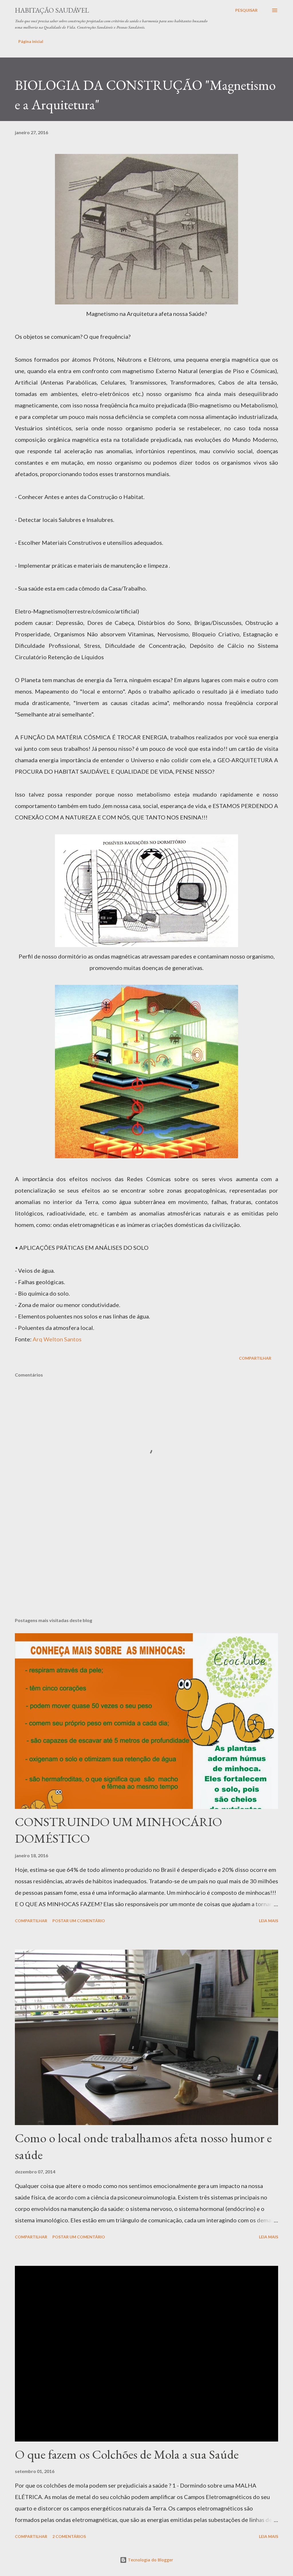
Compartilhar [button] (255, 1358)
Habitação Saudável (52, 10)
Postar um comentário (79, 1921)
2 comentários (69, 2536)
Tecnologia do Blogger (150, 2560)
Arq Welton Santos (57, 1339)
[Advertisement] (146, 1568)
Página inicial (31, 41)
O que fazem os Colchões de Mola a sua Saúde (127, 2454)
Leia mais (269, 1921)
